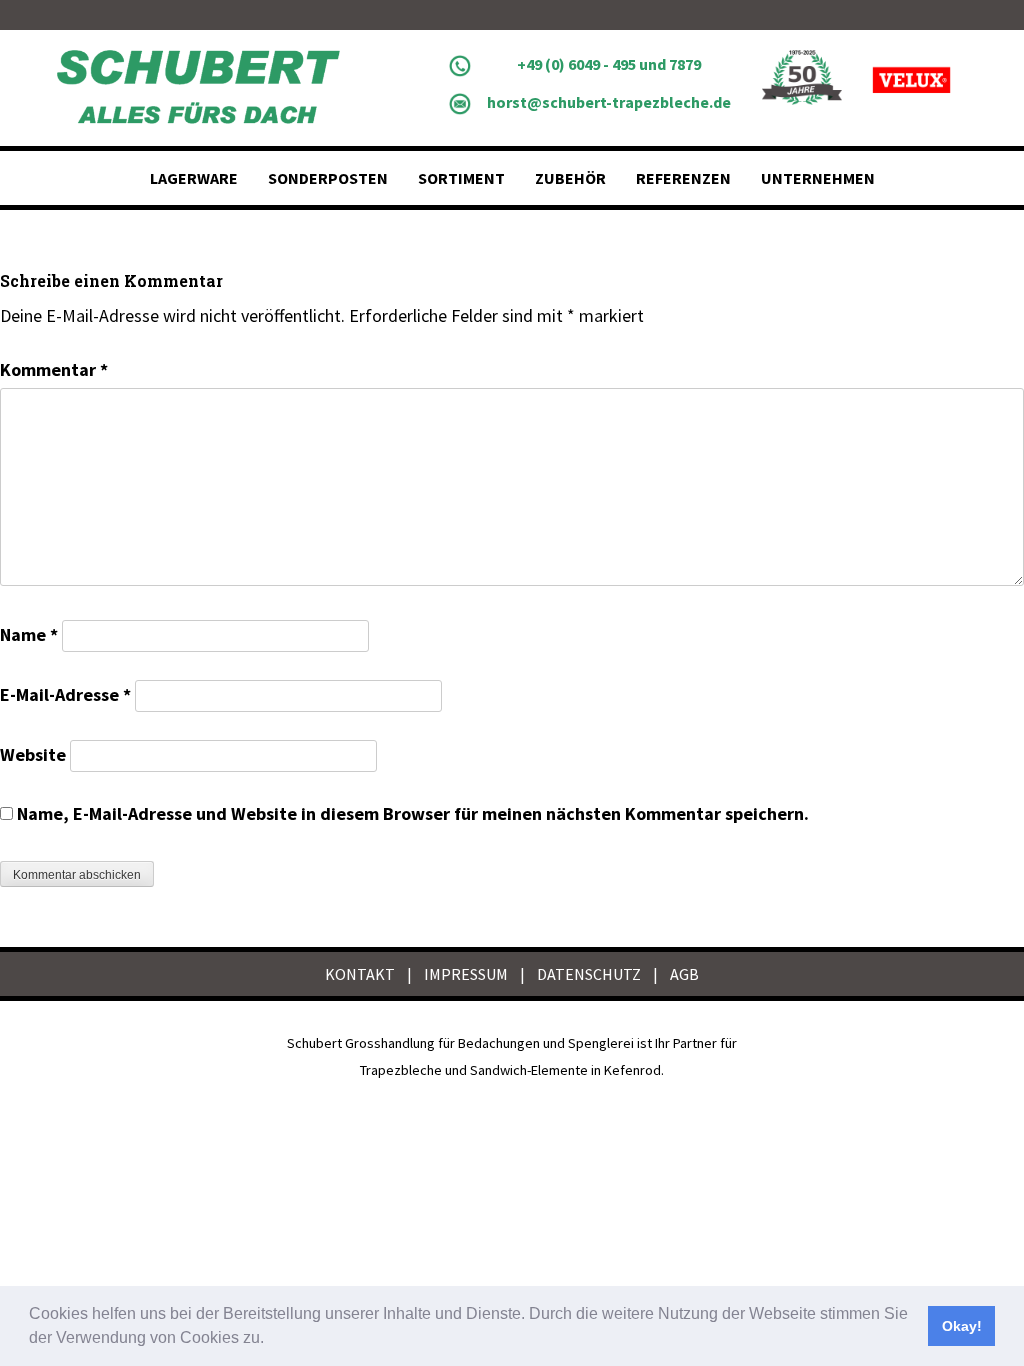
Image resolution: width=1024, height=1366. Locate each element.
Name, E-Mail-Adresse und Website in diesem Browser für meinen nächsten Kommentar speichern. (413, 813)
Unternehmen (818, 178)
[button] (271, 1340)
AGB (684, 974)
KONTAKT (360, 974)
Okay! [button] (962, 1326)
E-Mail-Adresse (65, 694)
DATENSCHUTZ (589, 974)
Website (33, 754)
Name (29, 634)
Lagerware (194, 178)
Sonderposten (328, 178)
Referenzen (683, 178)
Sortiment (461, 178)
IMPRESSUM (466, 974)
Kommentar (54, 369)
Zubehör (570, 178)
